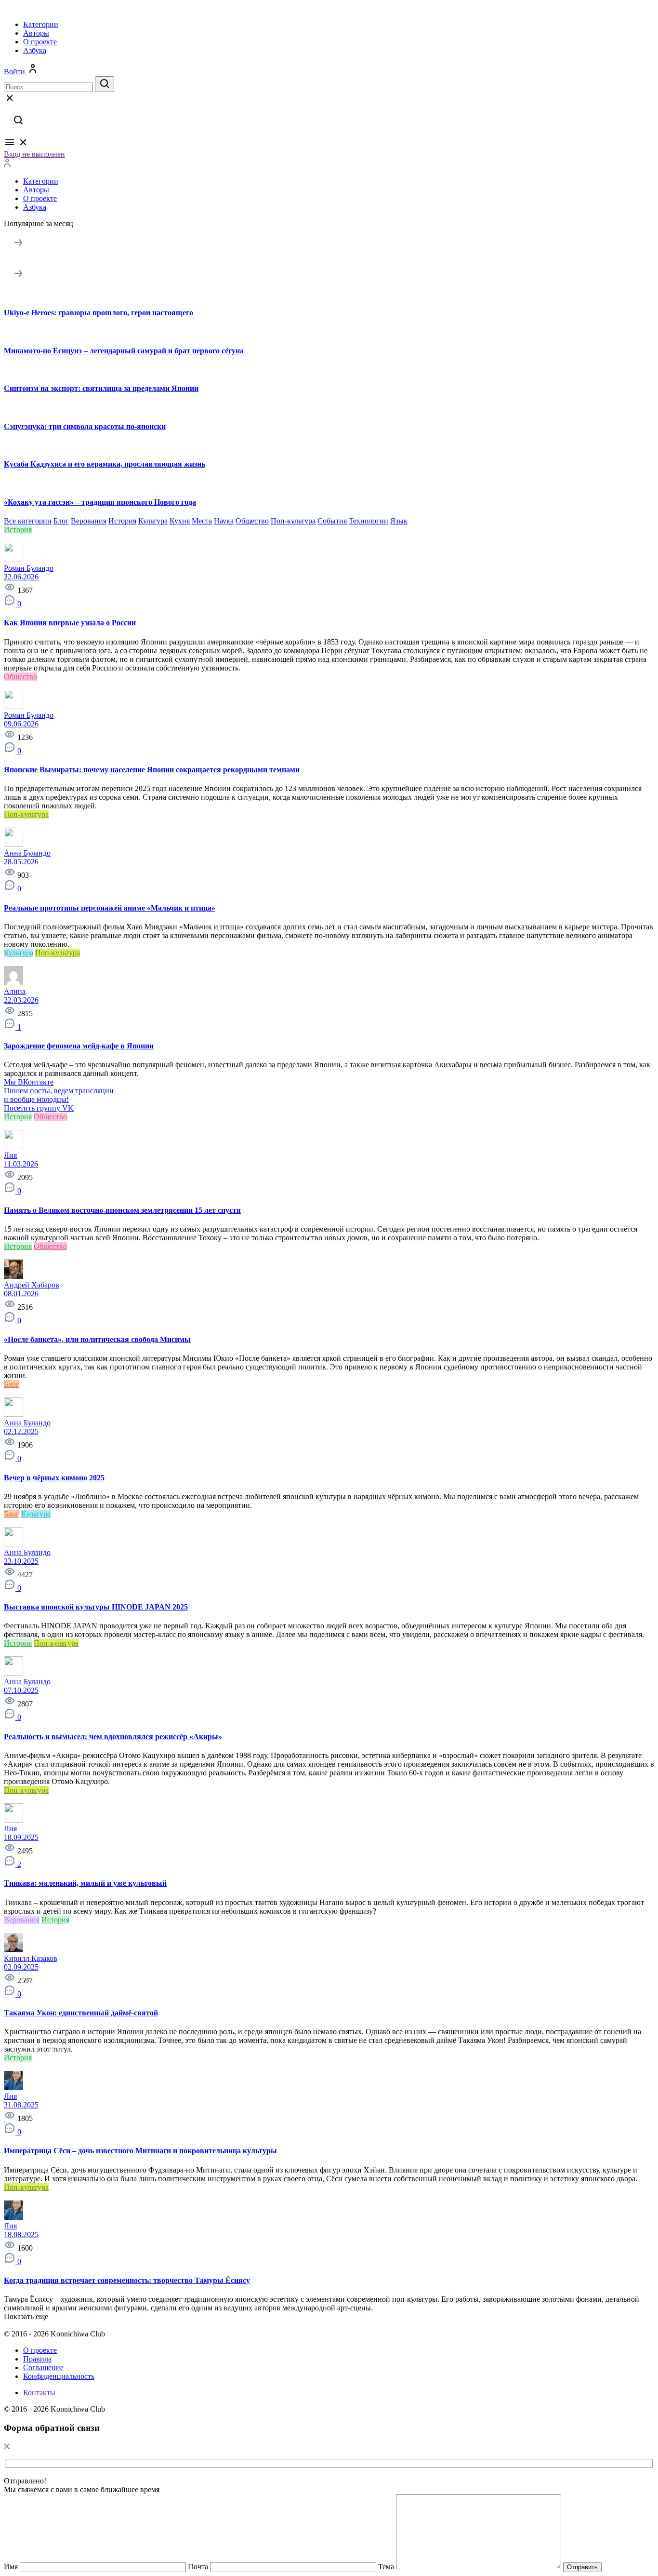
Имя (11, 2567)
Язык (399, 521)
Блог (61, 521)
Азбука (35, 50)
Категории (41, 24)
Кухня (180, 521)
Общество (252, 521)
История (122, 521)
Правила (37, 2359)
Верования (89, 521)
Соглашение (43, 2368)
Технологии (368, 521)
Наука (224, 521)
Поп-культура (293, 521)
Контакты (39, 2393)
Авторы (36, 33)
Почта (198, 2567)
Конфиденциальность (59, 2376)
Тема (386, 2567)
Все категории (28, 521)
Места (202, 521)
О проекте (40, 42)
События (332, 521)
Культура (153, 521)
